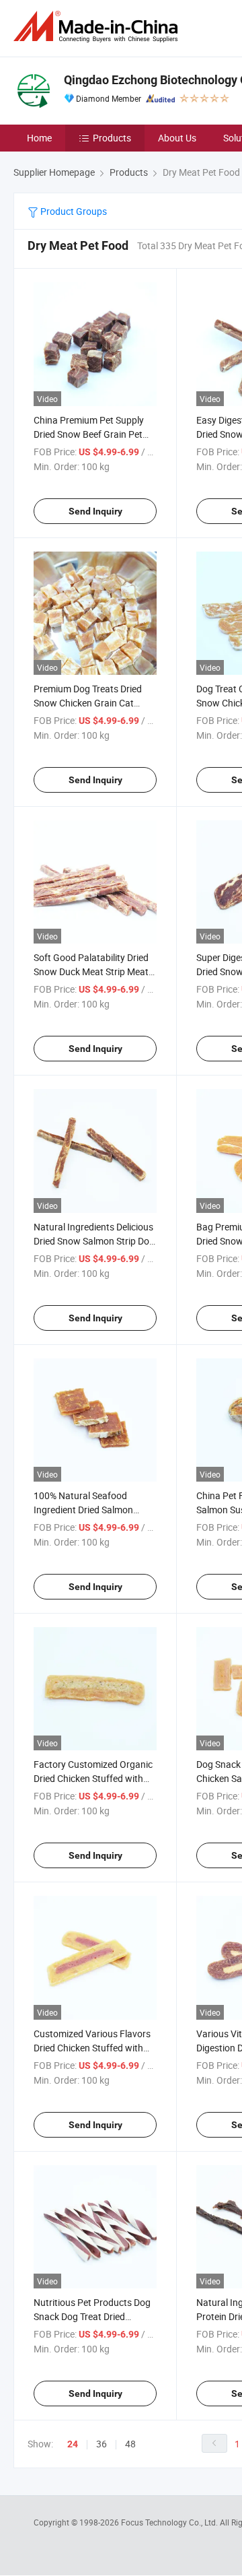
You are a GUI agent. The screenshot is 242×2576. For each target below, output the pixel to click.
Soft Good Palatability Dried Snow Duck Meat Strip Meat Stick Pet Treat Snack (91, 971)
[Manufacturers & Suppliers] (98, 27)
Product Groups (73, 211)
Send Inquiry (95, 511)
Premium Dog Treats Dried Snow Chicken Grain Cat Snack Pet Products (88, 703)
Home (39, 138)
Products (112, 138)
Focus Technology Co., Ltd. (170, 2522)
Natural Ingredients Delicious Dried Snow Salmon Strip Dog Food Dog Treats (94, 1241)
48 (130, 2444)
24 (73, 2444)
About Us (177, 138)
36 (102, 2444)
